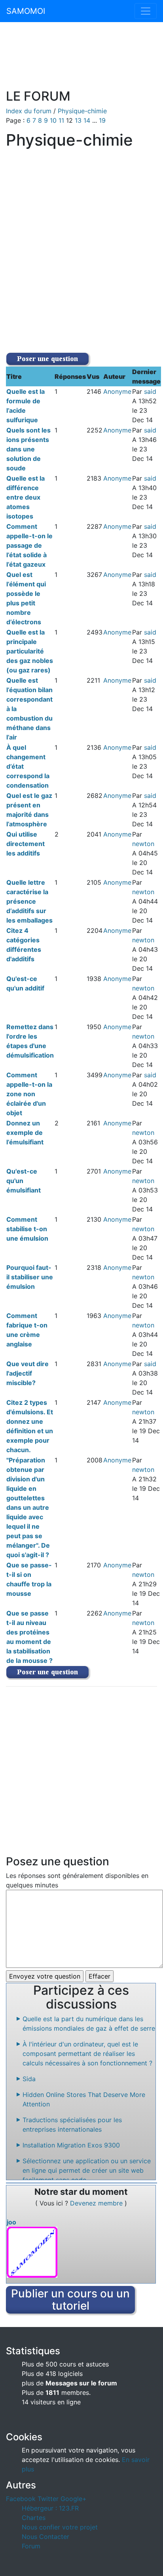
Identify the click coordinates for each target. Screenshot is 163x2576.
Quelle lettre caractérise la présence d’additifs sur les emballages (29, 901)
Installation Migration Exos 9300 (71, 2145)
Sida (29, 2079)
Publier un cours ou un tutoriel (70, 2300)
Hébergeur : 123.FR (50, 2508)
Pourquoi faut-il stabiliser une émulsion (30, 1277)
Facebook (21, 2499)
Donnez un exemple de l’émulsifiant (25, 1133)
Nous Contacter (45, 2537)
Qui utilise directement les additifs (26, 844)
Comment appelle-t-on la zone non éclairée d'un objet (29, 1094)
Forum (31, 2546)
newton (143, 844)
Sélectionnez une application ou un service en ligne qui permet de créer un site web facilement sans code (87, 2170)
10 (54, 120)
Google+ (74, 2499)
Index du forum (29, 111)
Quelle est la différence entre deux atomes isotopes (26, 497)
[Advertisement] (81, 60)
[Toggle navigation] (146, 11)
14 (88, 120)
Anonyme (117, 391)
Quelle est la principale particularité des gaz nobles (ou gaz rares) (30, 651)
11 (62, 120)
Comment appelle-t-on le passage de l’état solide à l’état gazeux (29, 545)
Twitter (48, 2499)
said (150, 391)
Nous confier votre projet (60, 2527)
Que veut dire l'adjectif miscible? (27, 1373)
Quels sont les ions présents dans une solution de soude (28, 449)
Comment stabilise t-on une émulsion (27, 1229)
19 (102, 120)
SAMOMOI (26, 11)
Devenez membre (97, 2203)
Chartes (34, 2518)
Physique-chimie (82, 111)
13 (79, 120)
